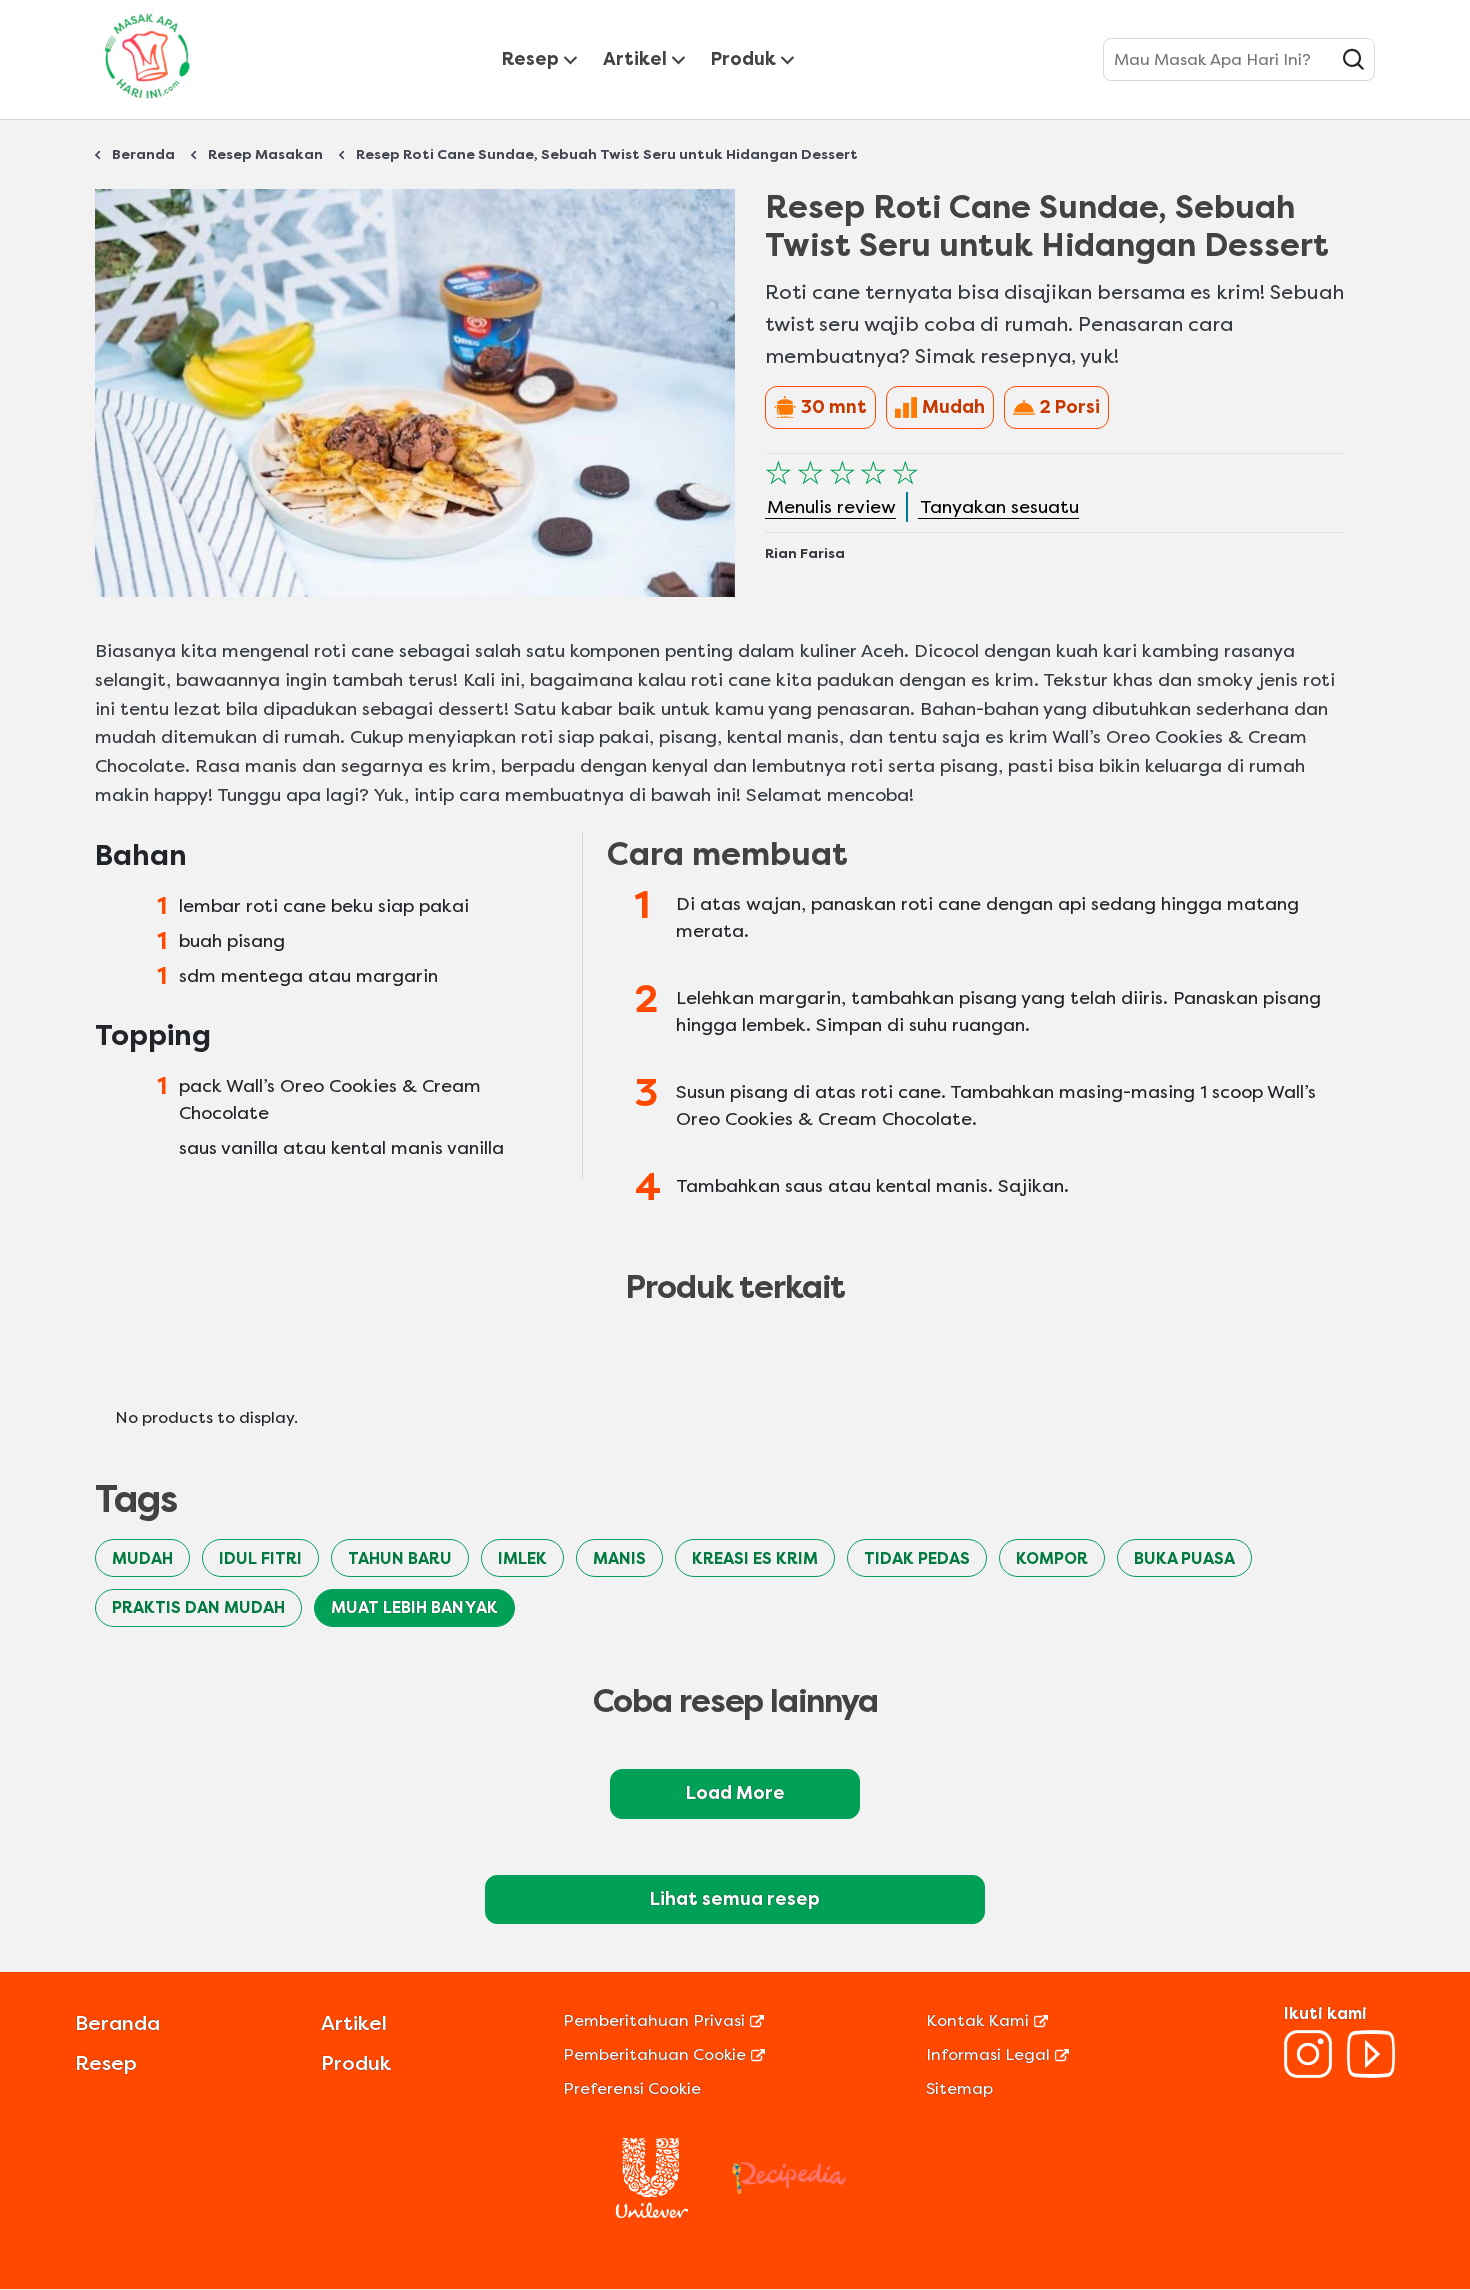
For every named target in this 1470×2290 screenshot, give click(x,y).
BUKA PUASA (1184, 1558)
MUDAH (142, 1558)
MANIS (619, 1558)
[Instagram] (1308, 2072)
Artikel (635, 59)
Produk (743, 59)
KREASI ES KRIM (755, 1558)
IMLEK (522, 1558)
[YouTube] (1371, 2072)
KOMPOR (1052, 1558)
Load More (735, 1793)
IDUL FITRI (260, 1558)
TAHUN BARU (400, 1558)
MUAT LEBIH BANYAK (414, 1607)
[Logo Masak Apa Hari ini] (147, 102)
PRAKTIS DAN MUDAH (198, 1607)
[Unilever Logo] (652, 2212)
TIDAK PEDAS (917, 1558)
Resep (530, 59)
